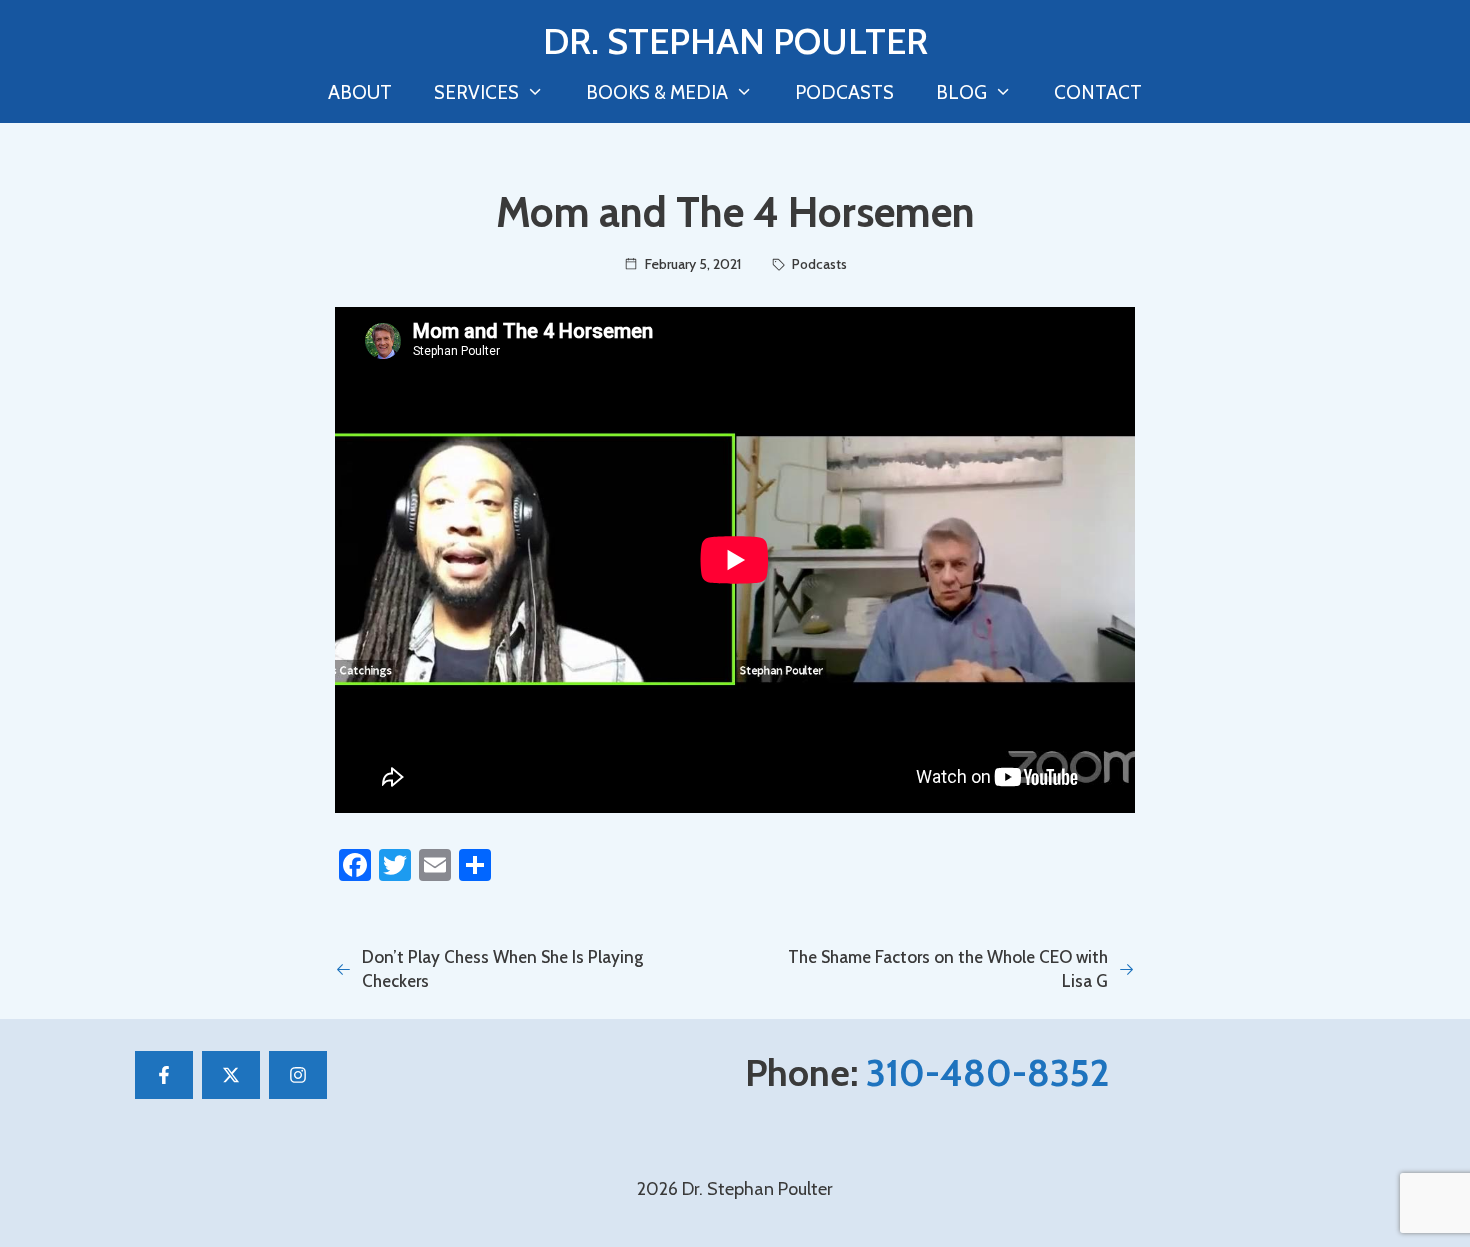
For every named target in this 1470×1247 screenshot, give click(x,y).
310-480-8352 (987, 1072)
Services (476, 92)
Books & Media (657, 92)
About (360, 92)
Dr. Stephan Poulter (735, 41)
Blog (961, 92)
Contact (1098, 92)
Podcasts (844, 92)
